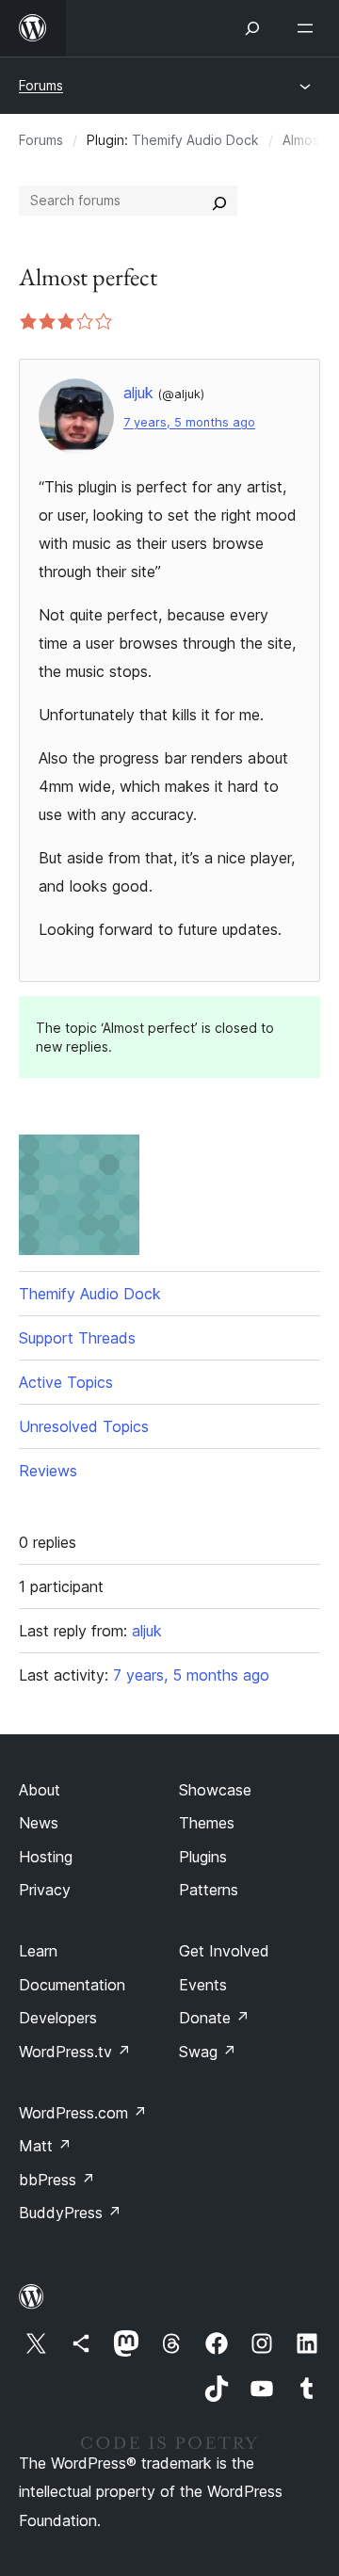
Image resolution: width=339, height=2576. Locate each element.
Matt (45, 2146)
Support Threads (77, 1338)
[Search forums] (219, 201)
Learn (38, 1951)
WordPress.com (83, 2113)
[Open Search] (252, 28)
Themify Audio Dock (195, 140)
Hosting (46, 1857)
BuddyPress (70, 2213)
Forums (41, 85)
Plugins (203, 1857)
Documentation (72, 1985)
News (39, 1823)
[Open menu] (309, 28)
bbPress (57, 2180)
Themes (207, 1823)
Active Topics (66, 1382)
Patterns (209, 1890)
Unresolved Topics (84, 1426)
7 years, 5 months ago (189, 422)
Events (203, 1985)
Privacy (45, 1890)
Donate (214, 2018)
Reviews (48, 1471)
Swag (208, 2052)
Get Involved (224, 1951)
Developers (58, 2018)
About (40, 1790)
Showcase (215, 1790)
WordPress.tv (75, 2052)
